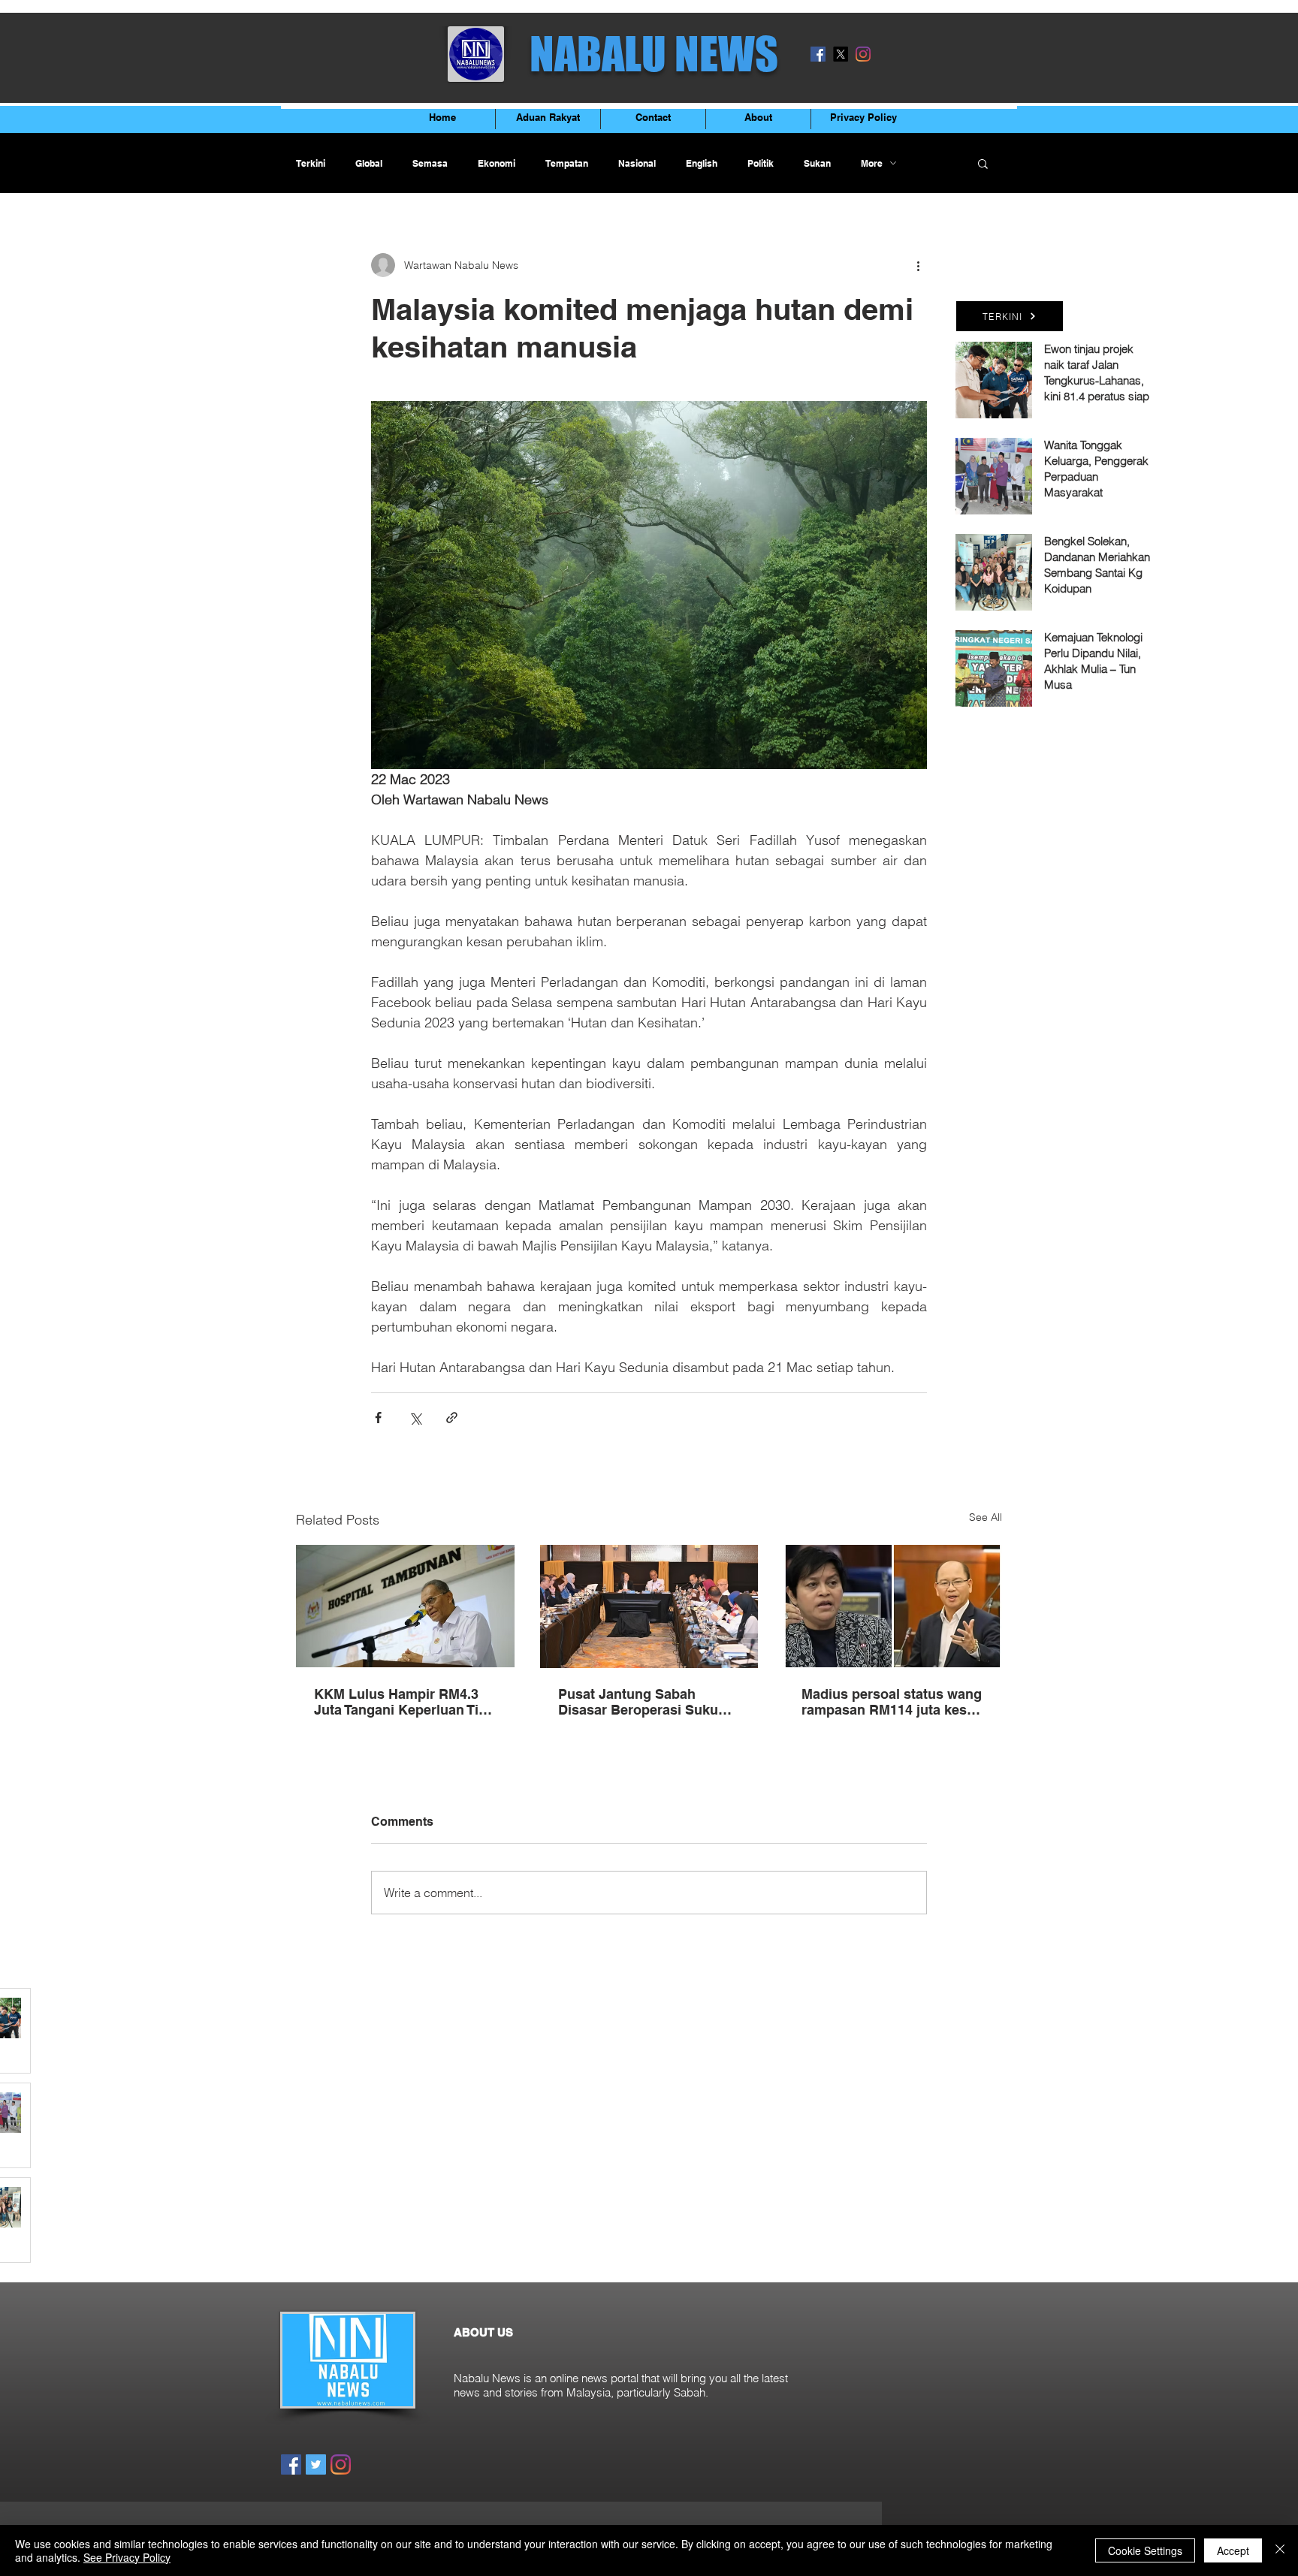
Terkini (311, 163)
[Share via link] (452, 1418)
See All (986, 1517)
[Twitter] (316, 2464)
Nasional (637, 163)
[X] (841, 54)
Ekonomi (497, 163)
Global (369, 163)
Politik (761, 163)
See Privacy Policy (127, 2557)
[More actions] (918, 265)
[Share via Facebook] (378, 1418)
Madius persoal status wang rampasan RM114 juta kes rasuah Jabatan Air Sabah (892, 1702)
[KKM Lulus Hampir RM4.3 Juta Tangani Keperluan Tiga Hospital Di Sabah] (405, 1606)
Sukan (817, 163)
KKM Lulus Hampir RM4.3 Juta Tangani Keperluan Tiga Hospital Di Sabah (404, 1702)
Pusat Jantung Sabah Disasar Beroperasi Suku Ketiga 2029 (638, 1702)
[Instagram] (863, 54)
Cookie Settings (1145, 2550)
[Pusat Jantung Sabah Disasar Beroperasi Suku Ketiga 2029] (649, 1606)
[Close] (1280, 2550)
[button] (983, 163)
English (702, 163)
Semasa (430, 163)
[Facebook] (818, 54)
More (872, 163)
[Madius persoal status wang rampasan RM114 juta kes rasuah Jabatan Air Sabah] (893, 1606)
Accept (1233, 2550)
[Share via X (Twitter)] (415, 1418)
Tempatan (567, 163)
